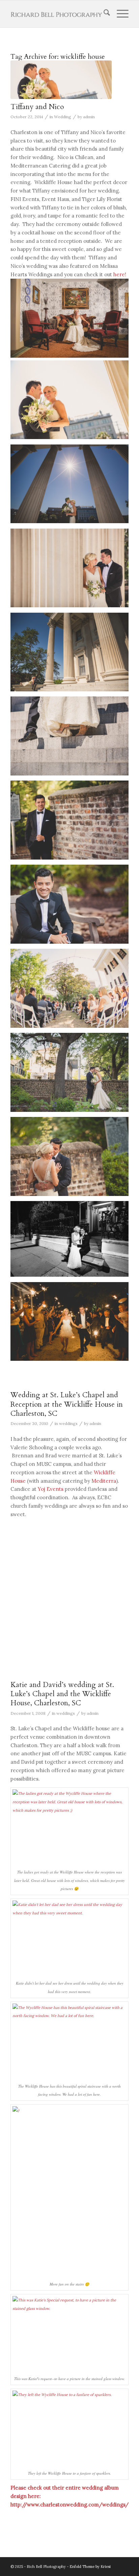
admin (89, 117)
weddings (68, 1423)
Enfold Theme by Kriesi (90, 2567)
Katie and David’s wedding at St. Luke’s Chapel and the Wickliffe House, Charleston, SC (62, 1694)
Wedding (63, 117)
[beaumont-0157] (61, 80)
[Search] (103, 14)
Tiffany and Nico (37, 107)
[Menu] (119, 14)
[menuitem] (103, 14)
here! (120, 274)
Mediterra (104, 1481)
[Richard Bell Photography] (58, 14)
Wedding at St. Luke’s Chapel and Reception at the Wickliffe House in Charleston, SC (67, 1404)
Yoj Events (51, 1489)
